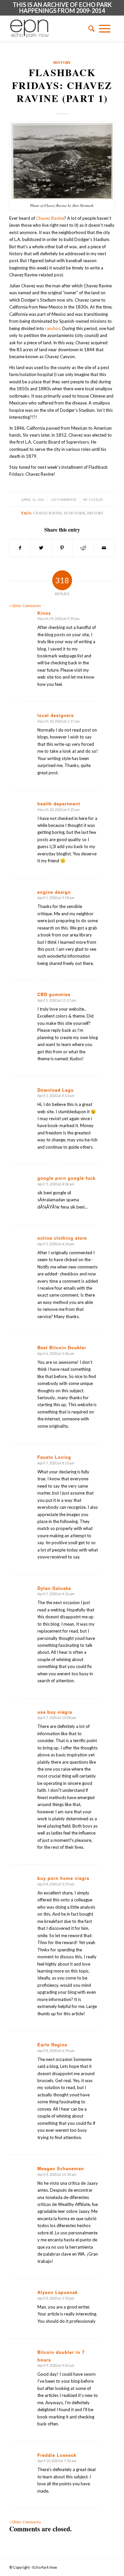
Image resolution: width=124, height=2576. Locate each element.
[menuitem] (89, 28)
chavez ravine (48, 513)
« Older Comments (25, 606)
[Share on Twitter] (41, 548)
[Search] (89, 28)
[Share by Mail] (104, 548)
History (62, 62)
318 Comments (64, 500)
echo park (75, 513)
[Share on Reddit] (83, 548)
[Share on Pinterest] (62, 548)
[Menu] (105, 28)
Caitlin (96, 500)
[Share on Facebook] (20, 548)
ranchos (53, 328)
